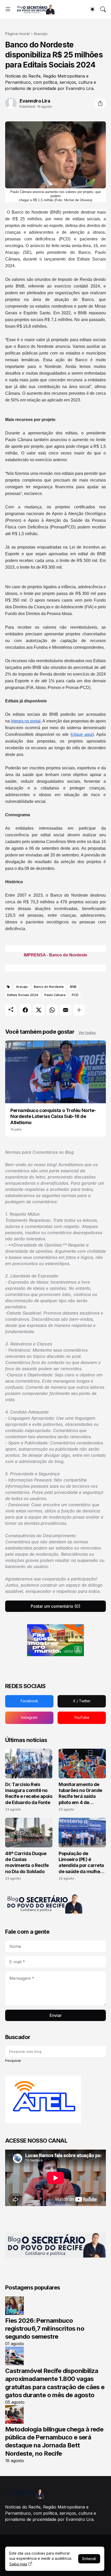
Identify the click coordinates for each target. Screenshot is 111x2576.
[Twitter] (39, 1010)
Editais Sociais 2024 (23, 995)
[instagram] (29, 1718)
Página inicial (17, 34)
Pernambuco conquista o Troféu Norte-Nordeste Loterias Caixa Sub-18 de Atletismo (53, 1116)
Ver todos (87, 1033)
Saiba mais (18, 2564)
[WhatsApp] (52, 1010)
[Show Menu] (8, 9)
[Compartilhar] (100, 103)
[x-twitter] (82, 1701)
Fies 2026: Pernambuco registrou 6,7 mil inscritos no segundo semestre (45, 2329)
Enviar (56, 2015)
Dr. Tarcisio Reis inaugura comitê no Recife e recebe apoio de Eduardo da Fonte (29, 1793)
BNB (73, 987)
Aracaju (41, 34)
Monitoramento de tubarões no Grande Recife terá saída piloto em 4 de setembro (80, 1794)
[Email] (66, 1010)
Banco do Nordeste (49, 987)
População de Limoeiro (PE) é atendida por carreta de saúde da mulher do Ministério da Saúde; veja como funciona (81, 1863)
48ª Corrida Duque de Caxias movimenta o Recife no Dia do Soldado (27, 1862)
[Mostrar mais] (79, 1010)
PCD (75, 995)
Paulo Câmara (55, 995)
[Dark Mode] (92, 9)
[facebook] (29, 1701)
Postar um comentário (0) (55, 1606)
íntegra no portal (26, 721)
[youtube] (82, 1718)
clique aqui (82, 734)
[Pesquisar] (103, 9)
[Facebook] (25, 1010)
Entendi (89, 2559)
